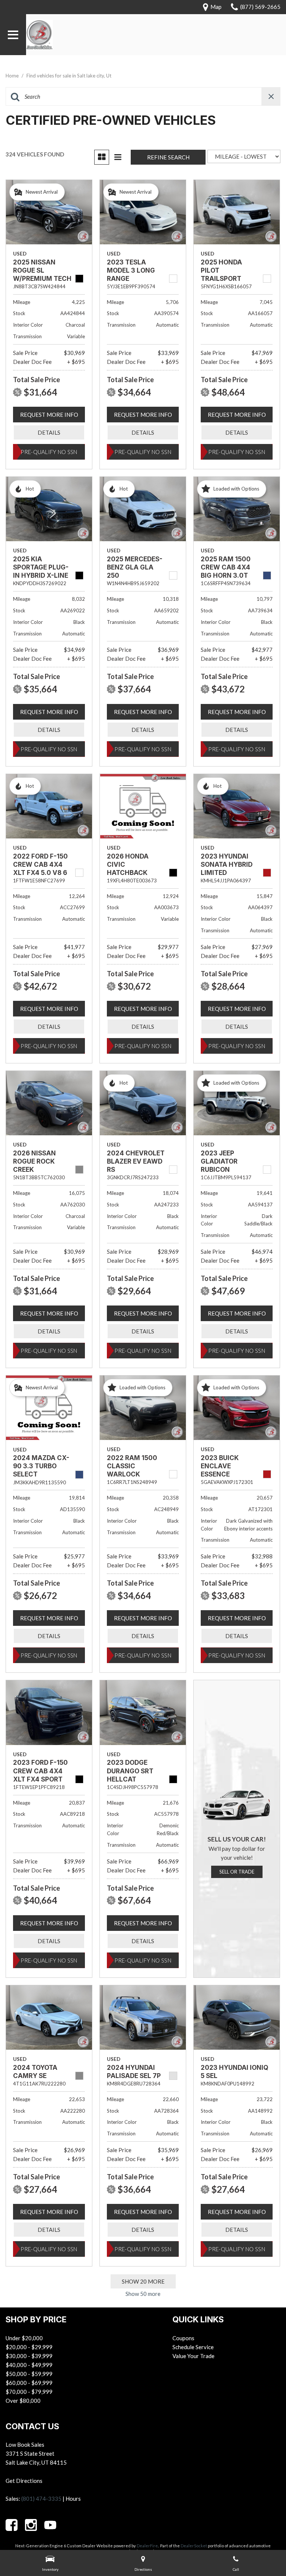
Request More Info (49, 415)
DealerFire (147, 2546)
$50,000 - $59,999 (29, 2374)
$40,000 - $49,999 (29, 2365)
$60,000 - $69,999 (29, 2383)
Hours (73, 2499)
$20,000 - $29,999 (29, 2347)
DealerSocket (194, 2546)
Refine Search (168, 157)
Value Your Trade (193, 2356)
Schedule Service (193, 2347)
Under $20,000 (24, 2338)
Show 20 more (143, 2281)
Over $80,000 (23, 2401)
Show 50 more (143, 2294)
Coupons (183, 2338)
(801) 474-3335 (41, 2499)
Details (49, 432)
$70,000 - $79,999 (29, 2392)
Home (13, 76)
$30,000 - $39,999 (29, 2356)
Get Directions (24, 2481)
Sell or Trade (237, 1872)
